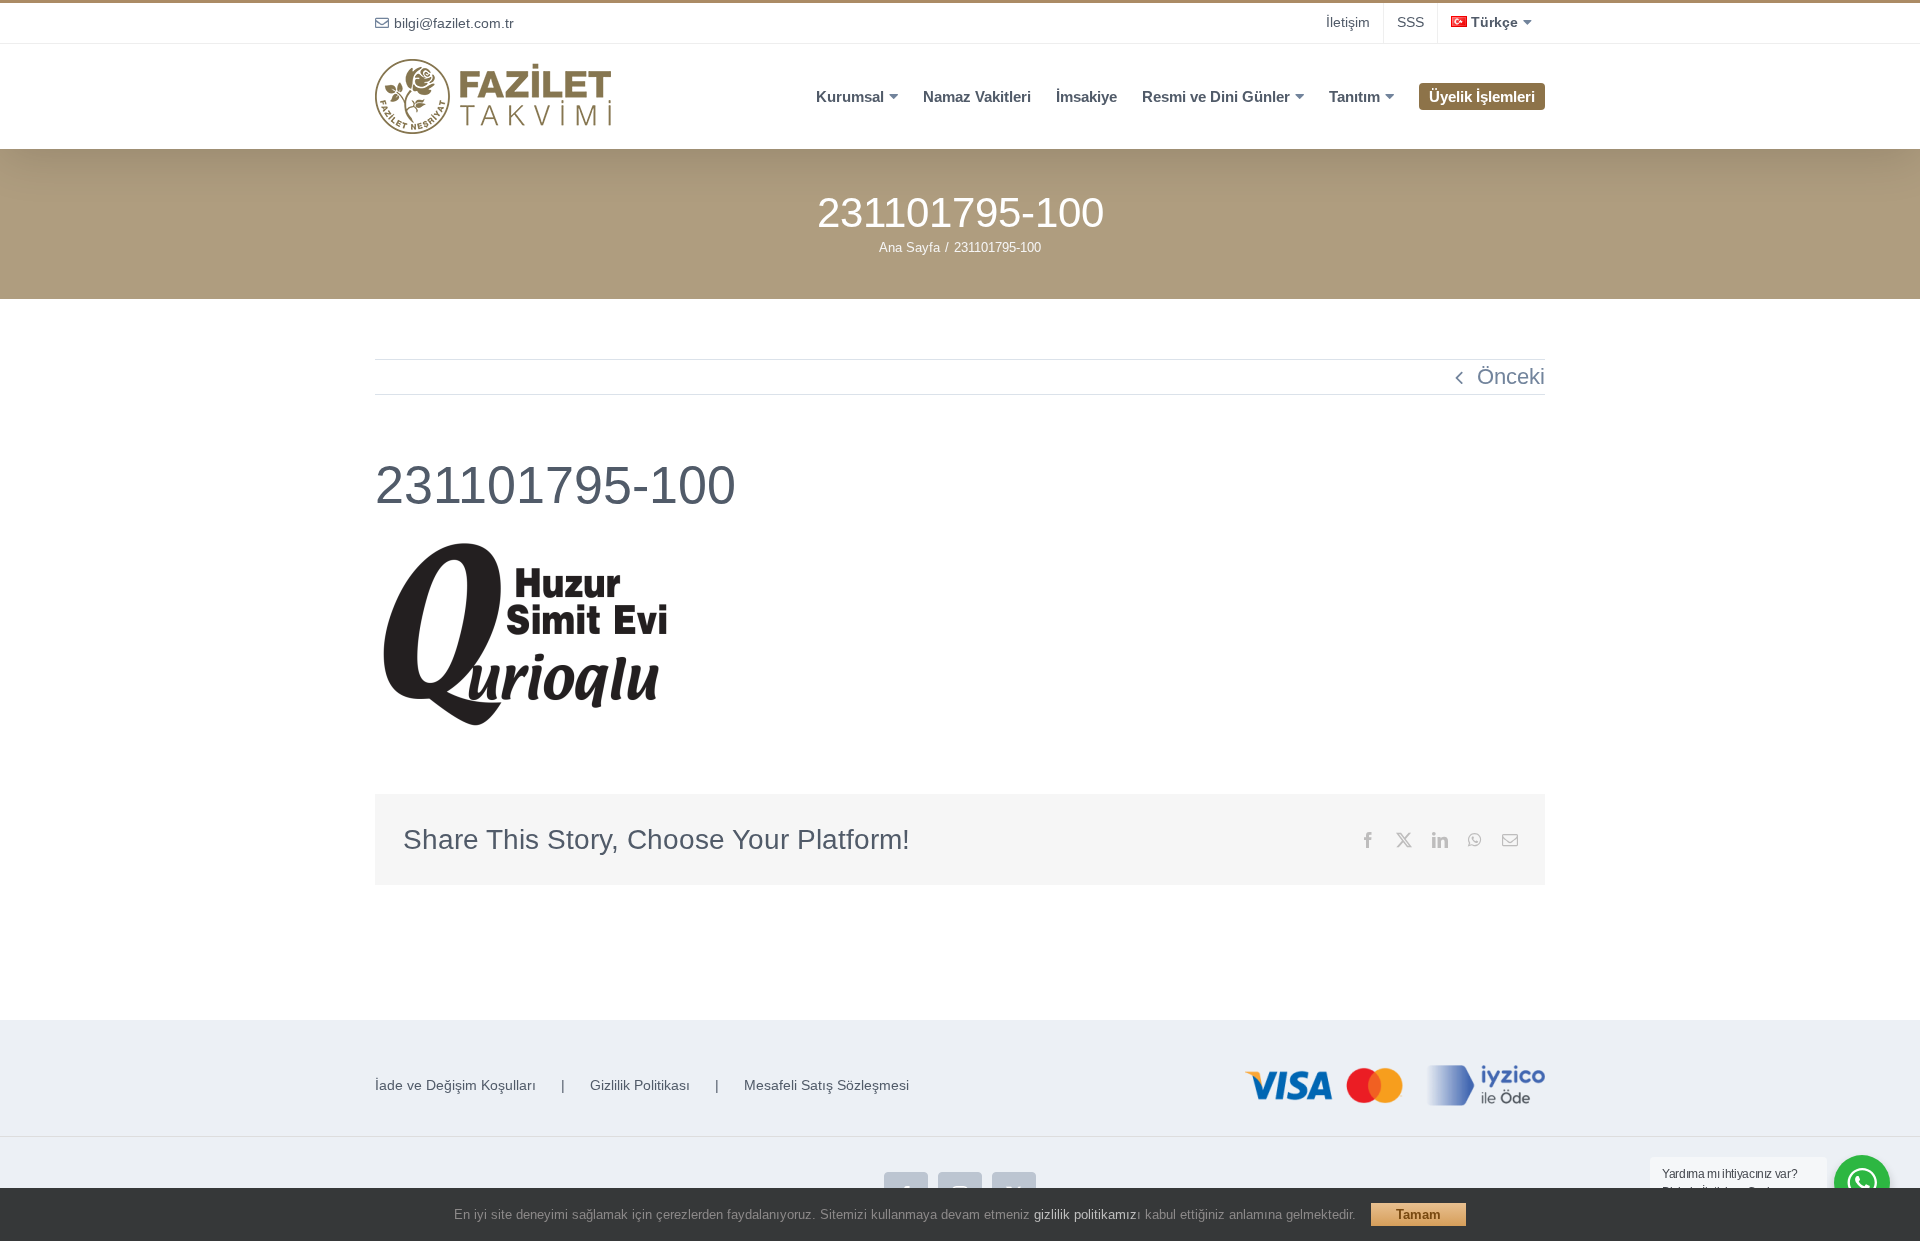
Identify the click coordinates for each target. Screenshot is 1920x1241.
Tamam (1418, 1214)
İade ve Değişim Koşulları (455, 1085)
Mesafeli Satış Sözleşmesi (826, 1085)
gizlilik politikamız (1085, 1214)
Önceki (1511, 376)
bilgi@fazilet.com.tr (454, 23)
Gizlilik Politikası (640, 1085)
